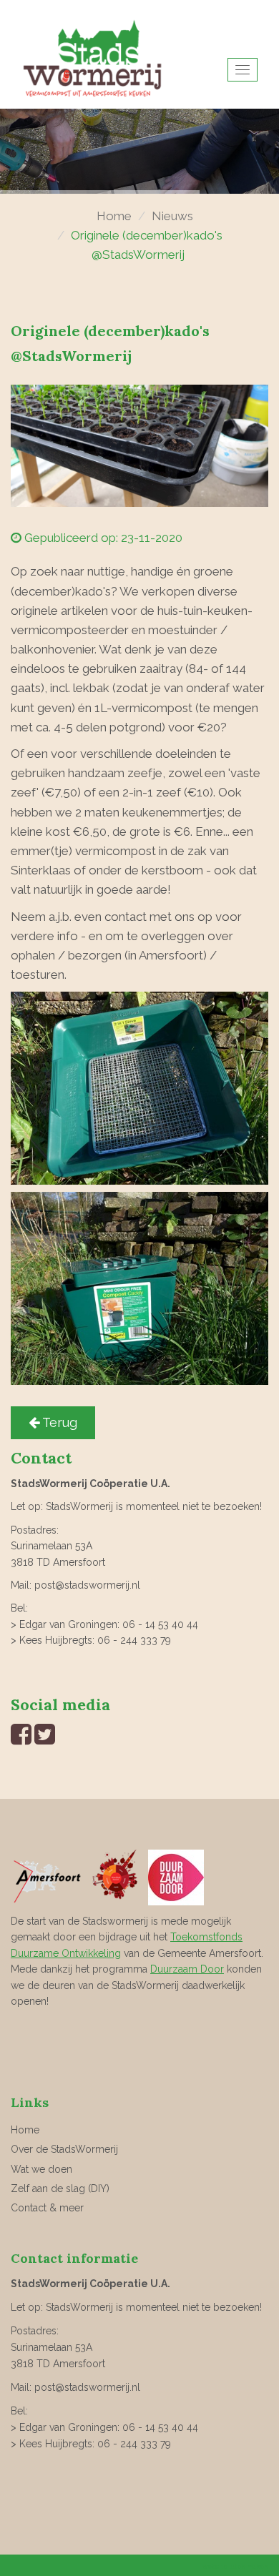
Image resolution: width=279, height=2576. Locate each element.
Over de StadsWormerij (64, 2149)
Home (114, 216)
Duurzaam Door (187, 1969)
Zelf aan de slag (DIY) (60, 2188)
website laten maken (235, 2567)
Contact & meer (47, 2208)
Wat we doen (41, 2169)
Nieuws (172, 216)
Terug (58, 1422)
